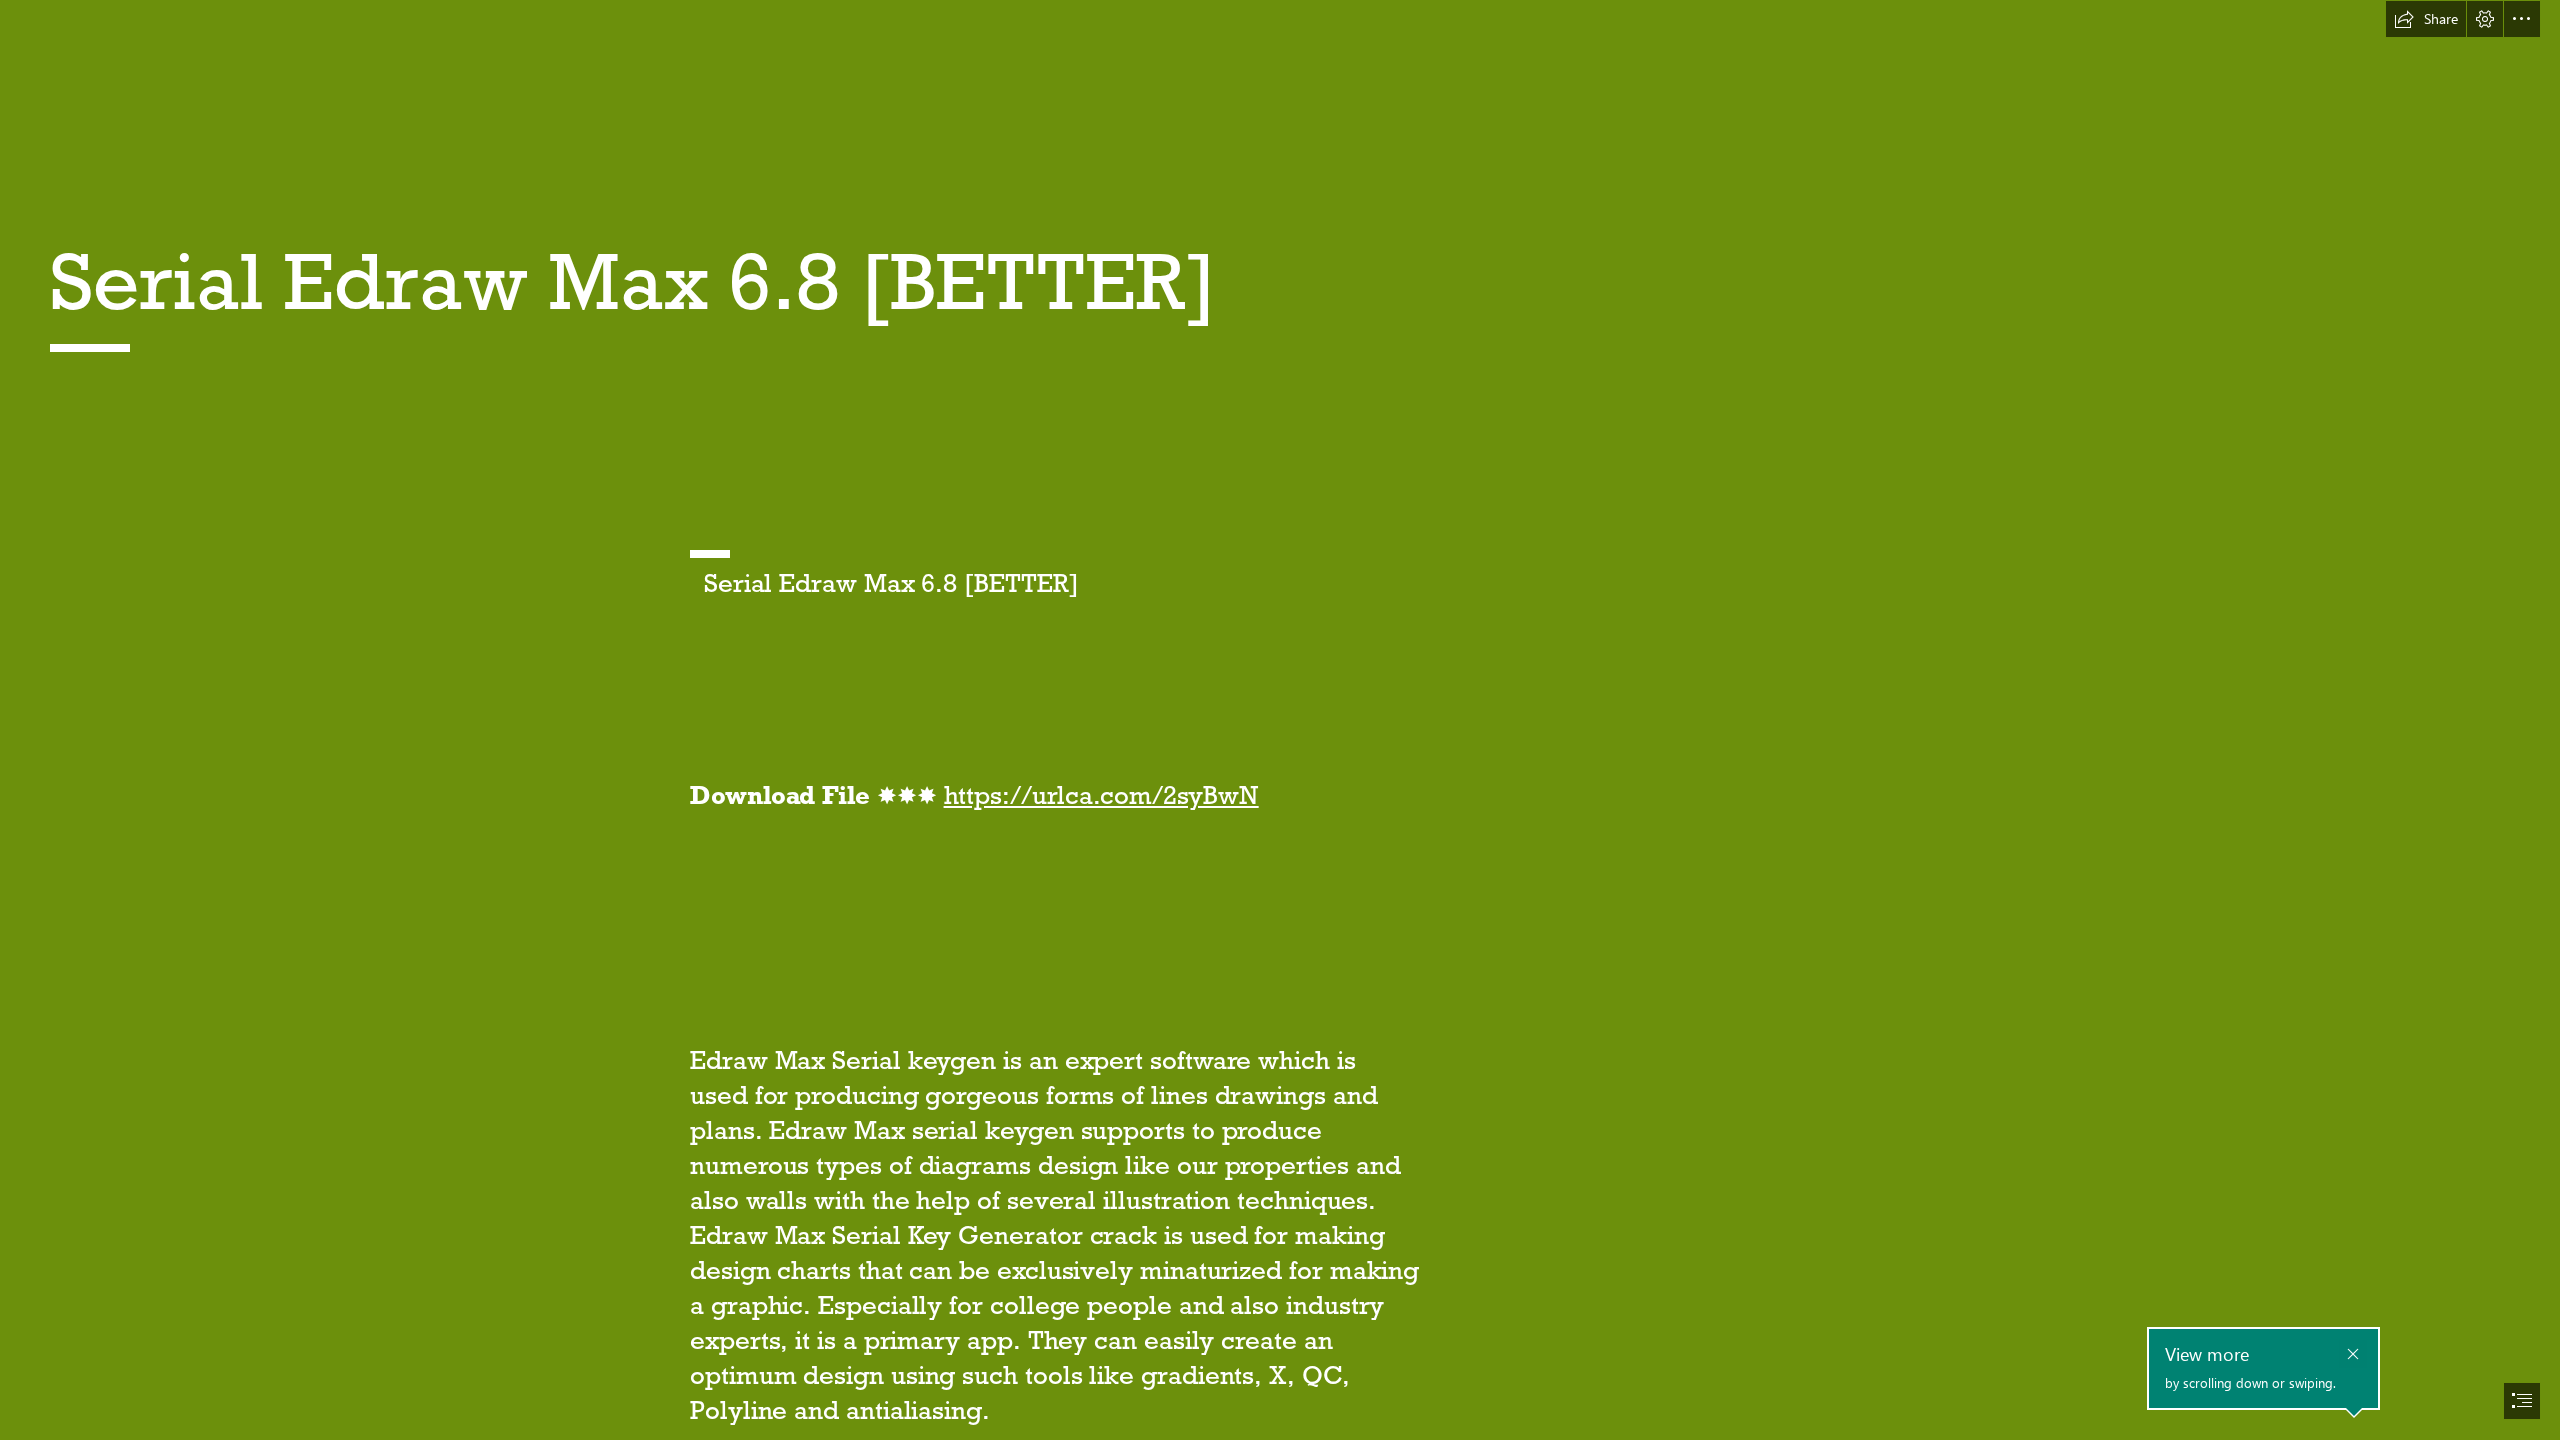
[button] (2426, 19)
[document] (1280, 720)
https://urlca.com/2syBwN (1101, 795)
